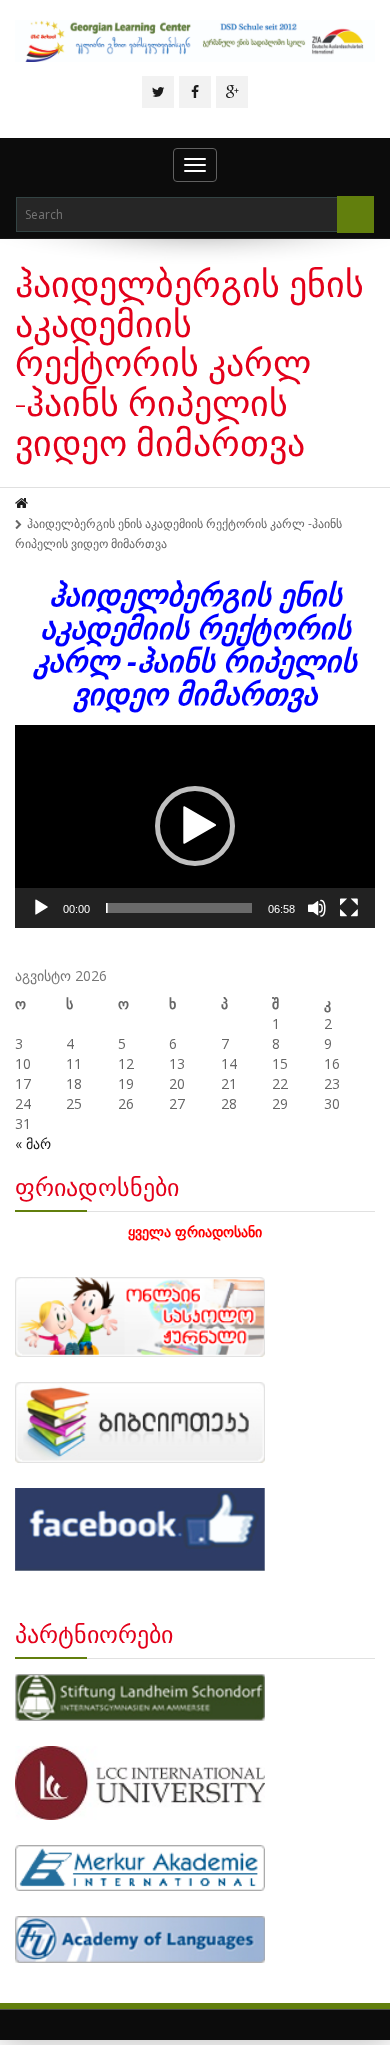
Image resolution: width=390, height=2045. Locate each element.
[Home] (23, 503)
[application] (195, 826)
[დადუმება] (317, 908)
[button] (195, 826)
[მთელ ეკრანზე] (349, 908)
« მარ (33, 1143)
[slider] (179, 908)
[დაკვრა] (41, 908)
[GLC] (195, 41)
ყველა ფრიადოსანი (195, 1231)
